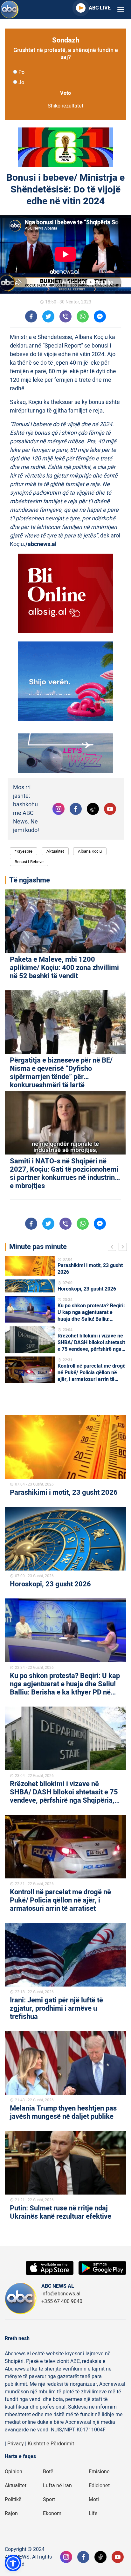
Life (93, 2514)
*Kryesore (24, 851)
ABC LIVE (100, 8)
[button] (13, 2563)
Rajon (11, 2514)
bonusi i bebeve (29, 862)
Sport (49, 2500)
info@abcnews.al (61, 2294)
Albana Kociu (90, 851)
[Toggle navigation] (121, 10)
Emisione (99, 2472)
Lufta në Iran (57, 2486)
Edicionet (99, 2486)
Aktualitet (55, 851)
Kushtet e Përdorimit (51, 2444)
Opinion (14, 2472)
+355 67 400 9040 (62, 2301)
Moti (94, 2500)
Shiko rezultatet (65, 106)
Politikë (13, 2500)
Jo (21, 82)
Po (21, 72)
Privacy (16, 2444)
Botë (48, 2472)
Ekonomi (53, 2514)
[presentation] (113, 1248)
